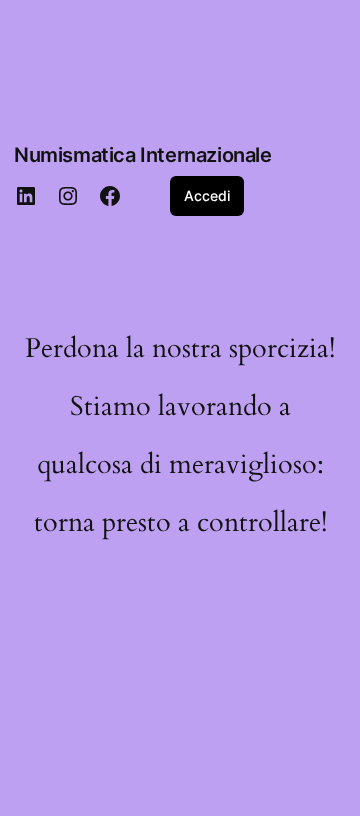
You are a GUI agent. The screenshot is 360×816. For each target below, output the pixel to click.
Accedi (207, 195)
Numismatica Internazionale (143, 155)
